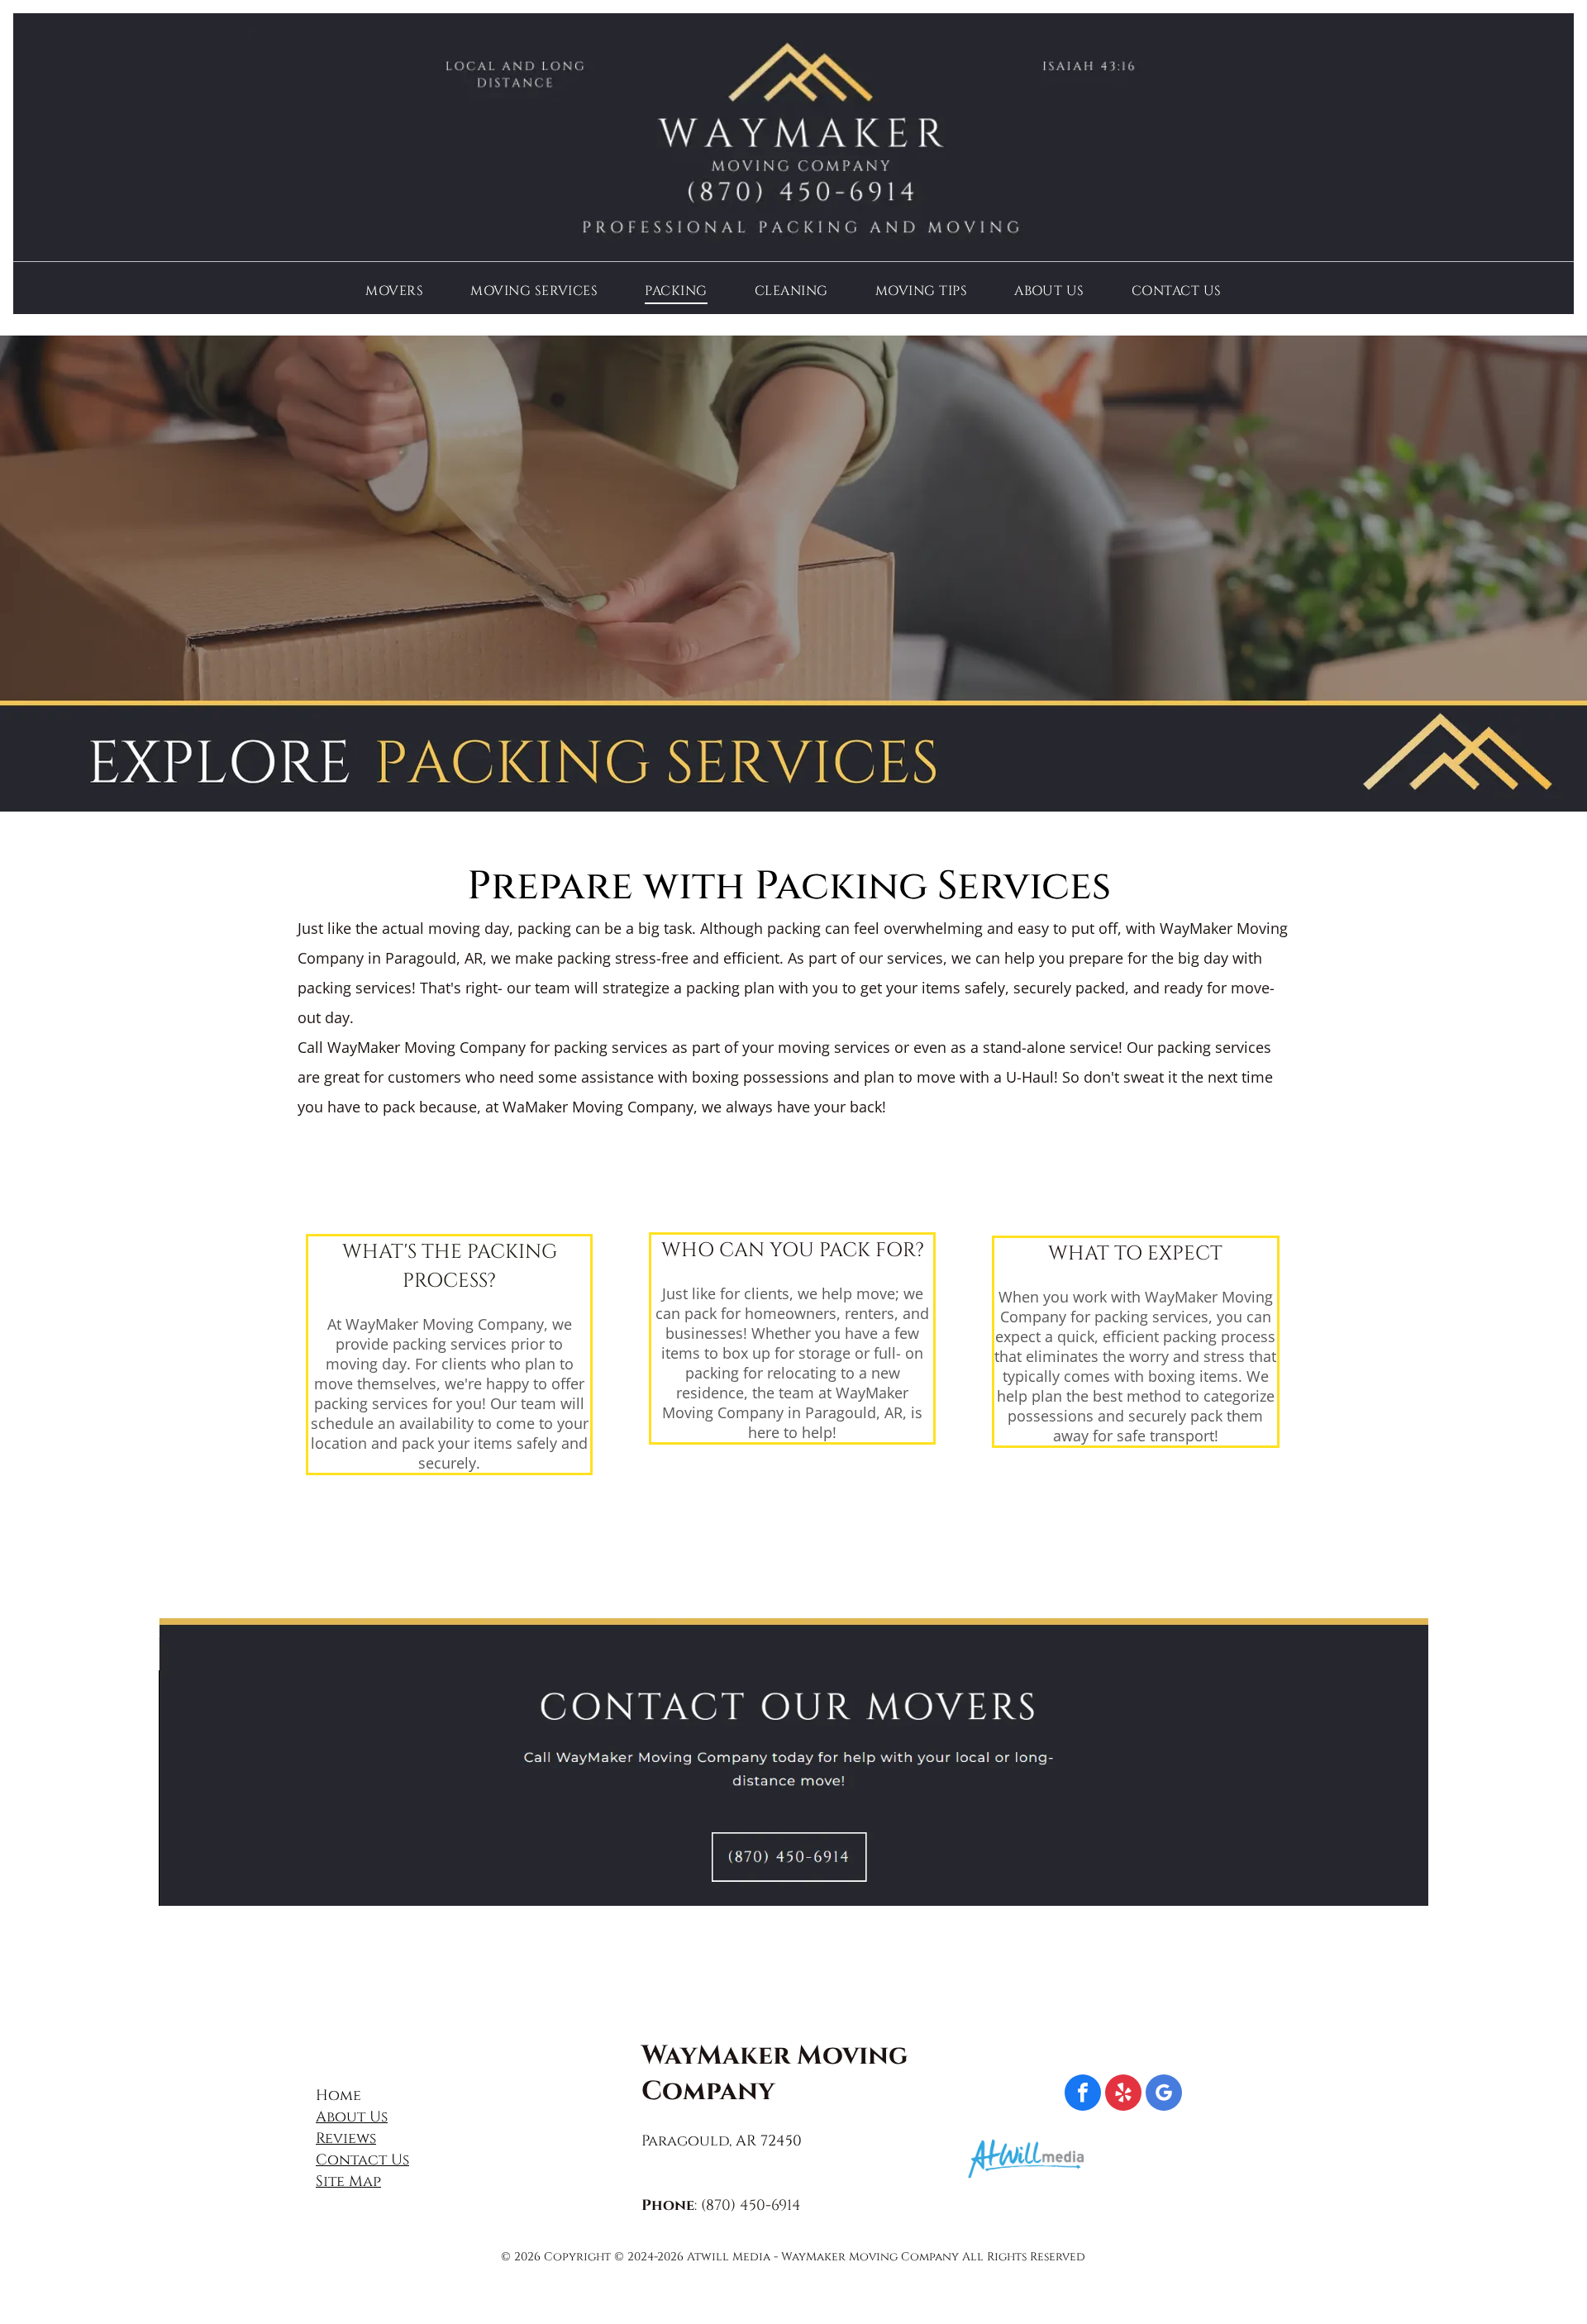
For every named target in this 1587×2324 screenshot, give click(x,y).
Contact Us (362, 2160)
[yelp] (1123, 2095)
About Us (352, 2117)
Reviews (346, 2138)
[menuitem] (394, 290)
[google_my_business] (1164, 2095)
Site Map (348, 2181)
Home (338, 2095)
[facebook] (1083, 2095)
